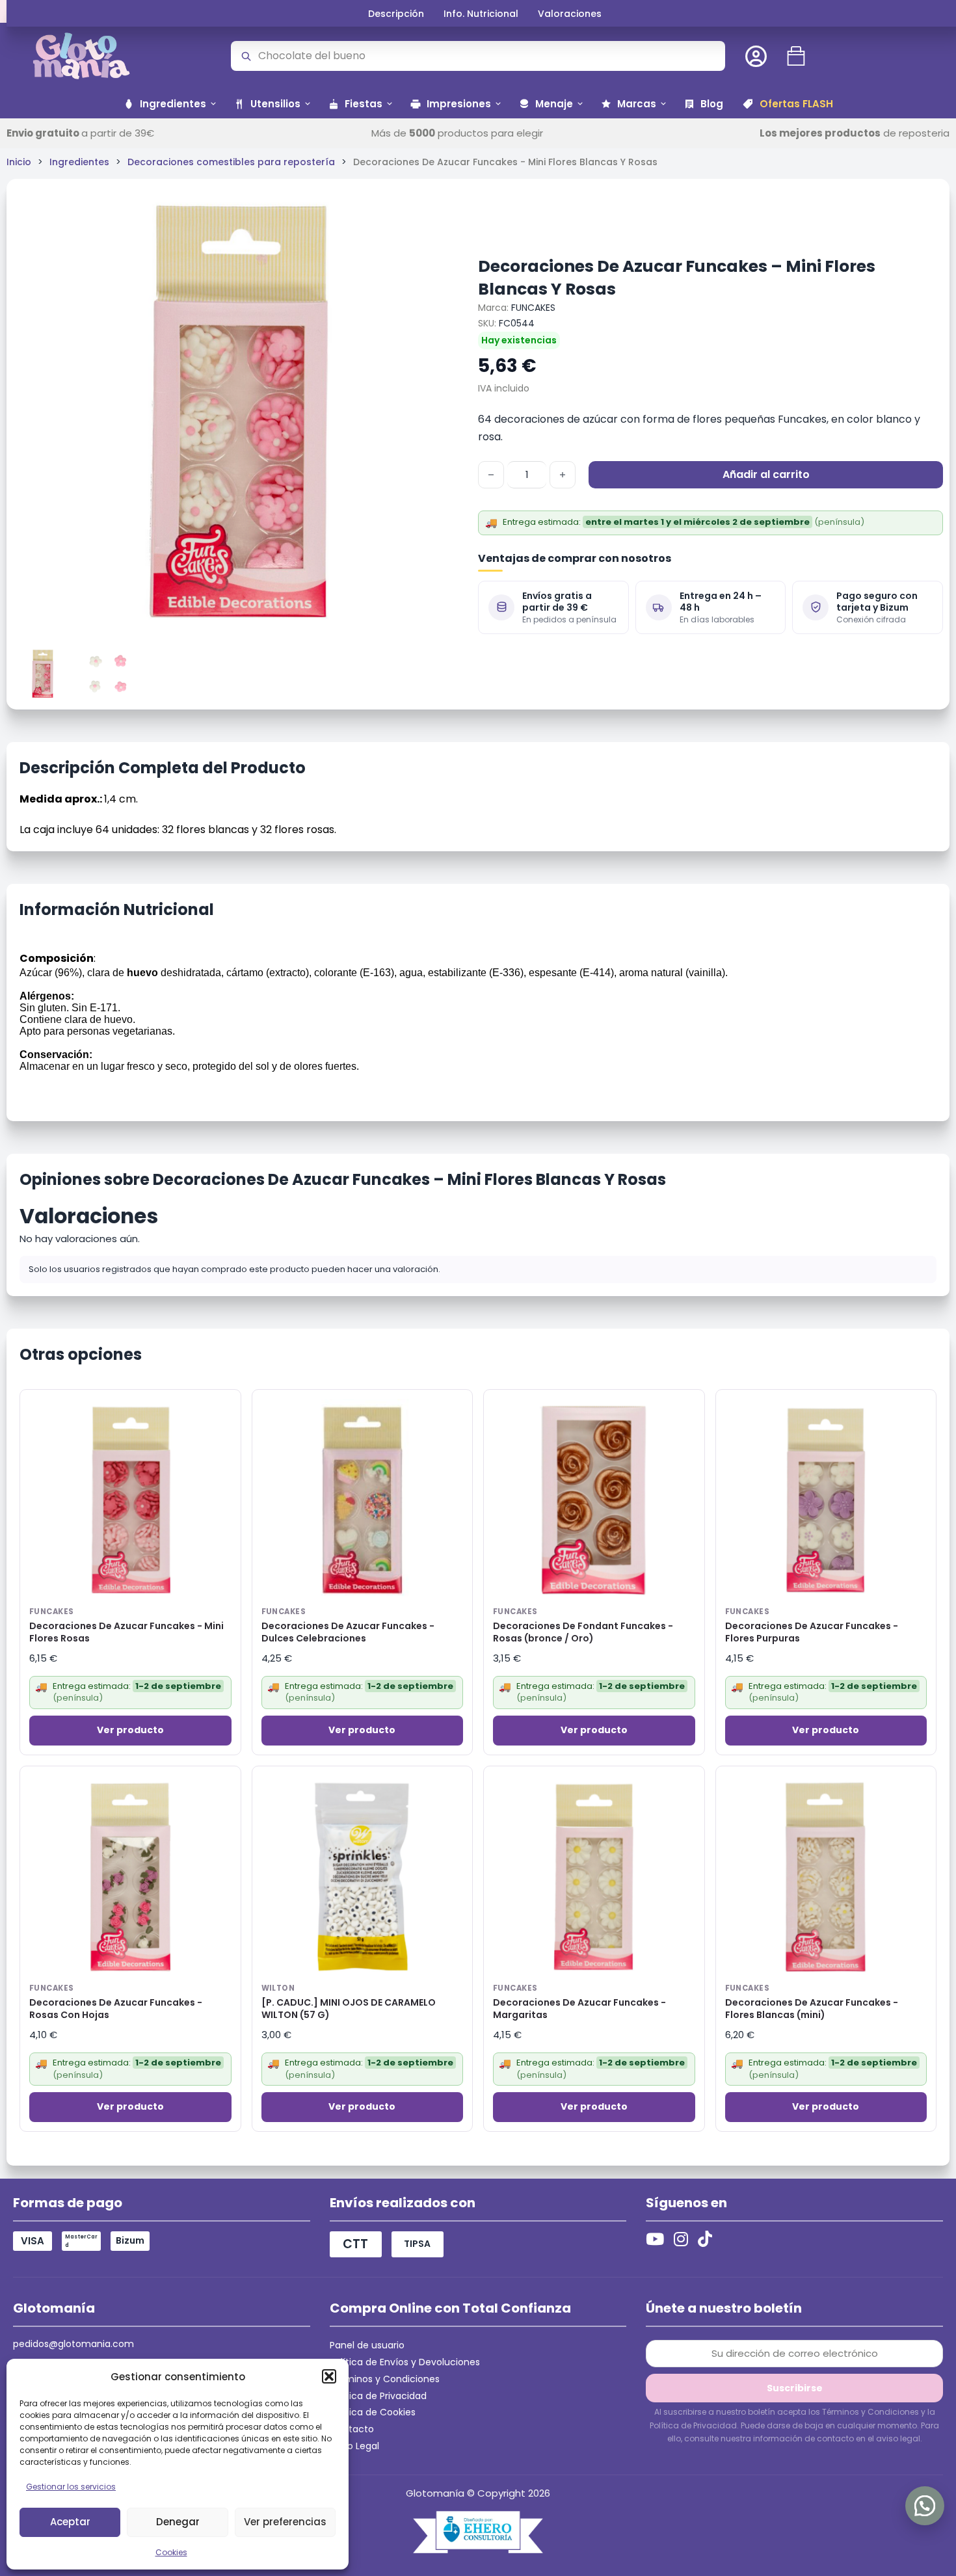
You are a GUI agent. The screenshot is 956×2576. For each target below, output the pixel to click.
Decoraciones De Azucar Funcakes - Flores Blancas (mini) (812, 2009)
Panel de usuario (367, 2345)
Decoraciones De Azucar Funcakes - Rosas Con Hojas (116, 2009)
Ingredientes (79, 162)
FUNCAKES (533, 308)
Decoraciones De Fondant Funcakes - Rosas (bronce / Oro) (583, 1632)
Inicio (19, 162)
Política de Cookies (373, 2412)
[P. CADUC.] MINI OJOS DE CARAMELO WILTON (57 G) (349, 2009)
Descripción (396, 14)
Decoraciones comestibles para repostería (231, 162)
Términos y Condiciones (385, 2379)
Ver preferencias (285, 2522)
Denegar (178, 2522)
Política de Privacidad (378, 2396)
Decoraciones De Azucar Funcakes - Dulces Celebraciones (348, 1632)
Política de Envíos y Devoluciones (405, 2362)
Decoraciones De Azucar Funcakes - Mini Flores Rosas (126, 1632)
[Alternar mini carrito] (796, 56)
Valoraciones (570, 14)
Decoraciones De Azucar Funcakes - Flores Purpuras (812, 1632)
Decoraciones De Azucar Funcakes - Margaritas (579, 2009)
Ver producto (130, 1730)
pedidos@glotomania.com (73, 2344)
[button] (329, 2376)
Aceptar (70, 2522)
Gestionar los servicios (71, 2487)
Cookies (171, 2552)
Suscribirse (795, 2388)
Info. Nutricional (481, 14)
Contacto (352, 2429)
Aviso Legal (354, 2446)
